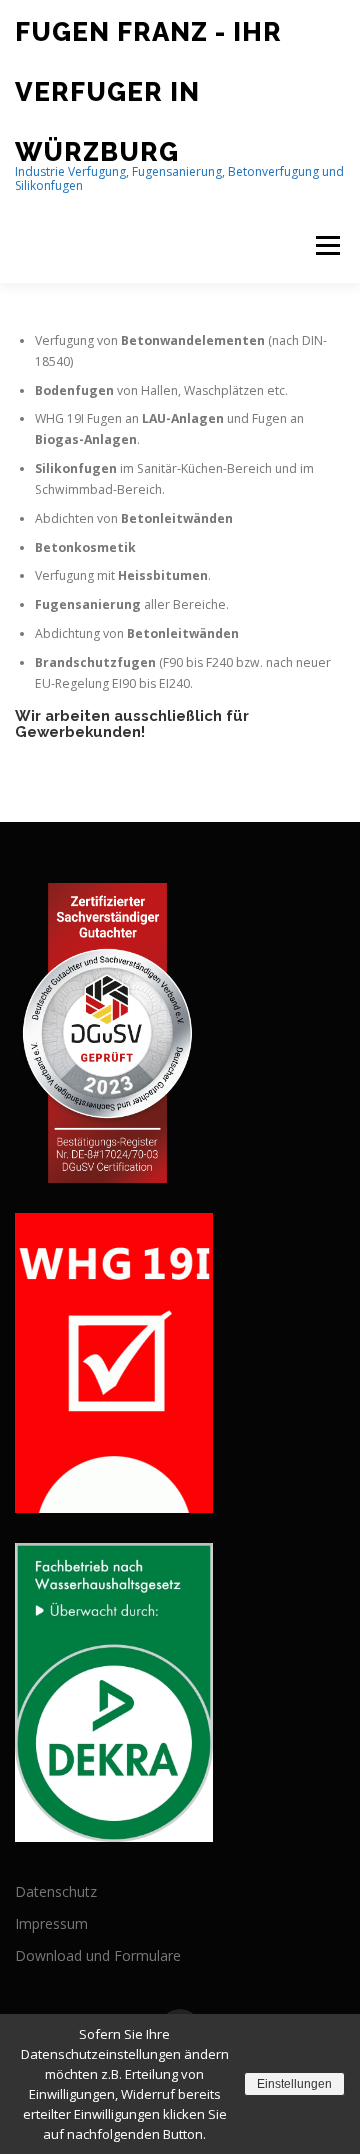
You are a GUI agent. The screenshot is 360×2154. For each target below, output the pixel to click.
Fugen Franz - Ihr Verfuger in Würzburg (148, 92)
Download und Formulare (98, 1955)
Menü (326, 245)
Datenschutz (56, 1891)
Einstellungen (294, 2084)
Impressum (51, 1923)
